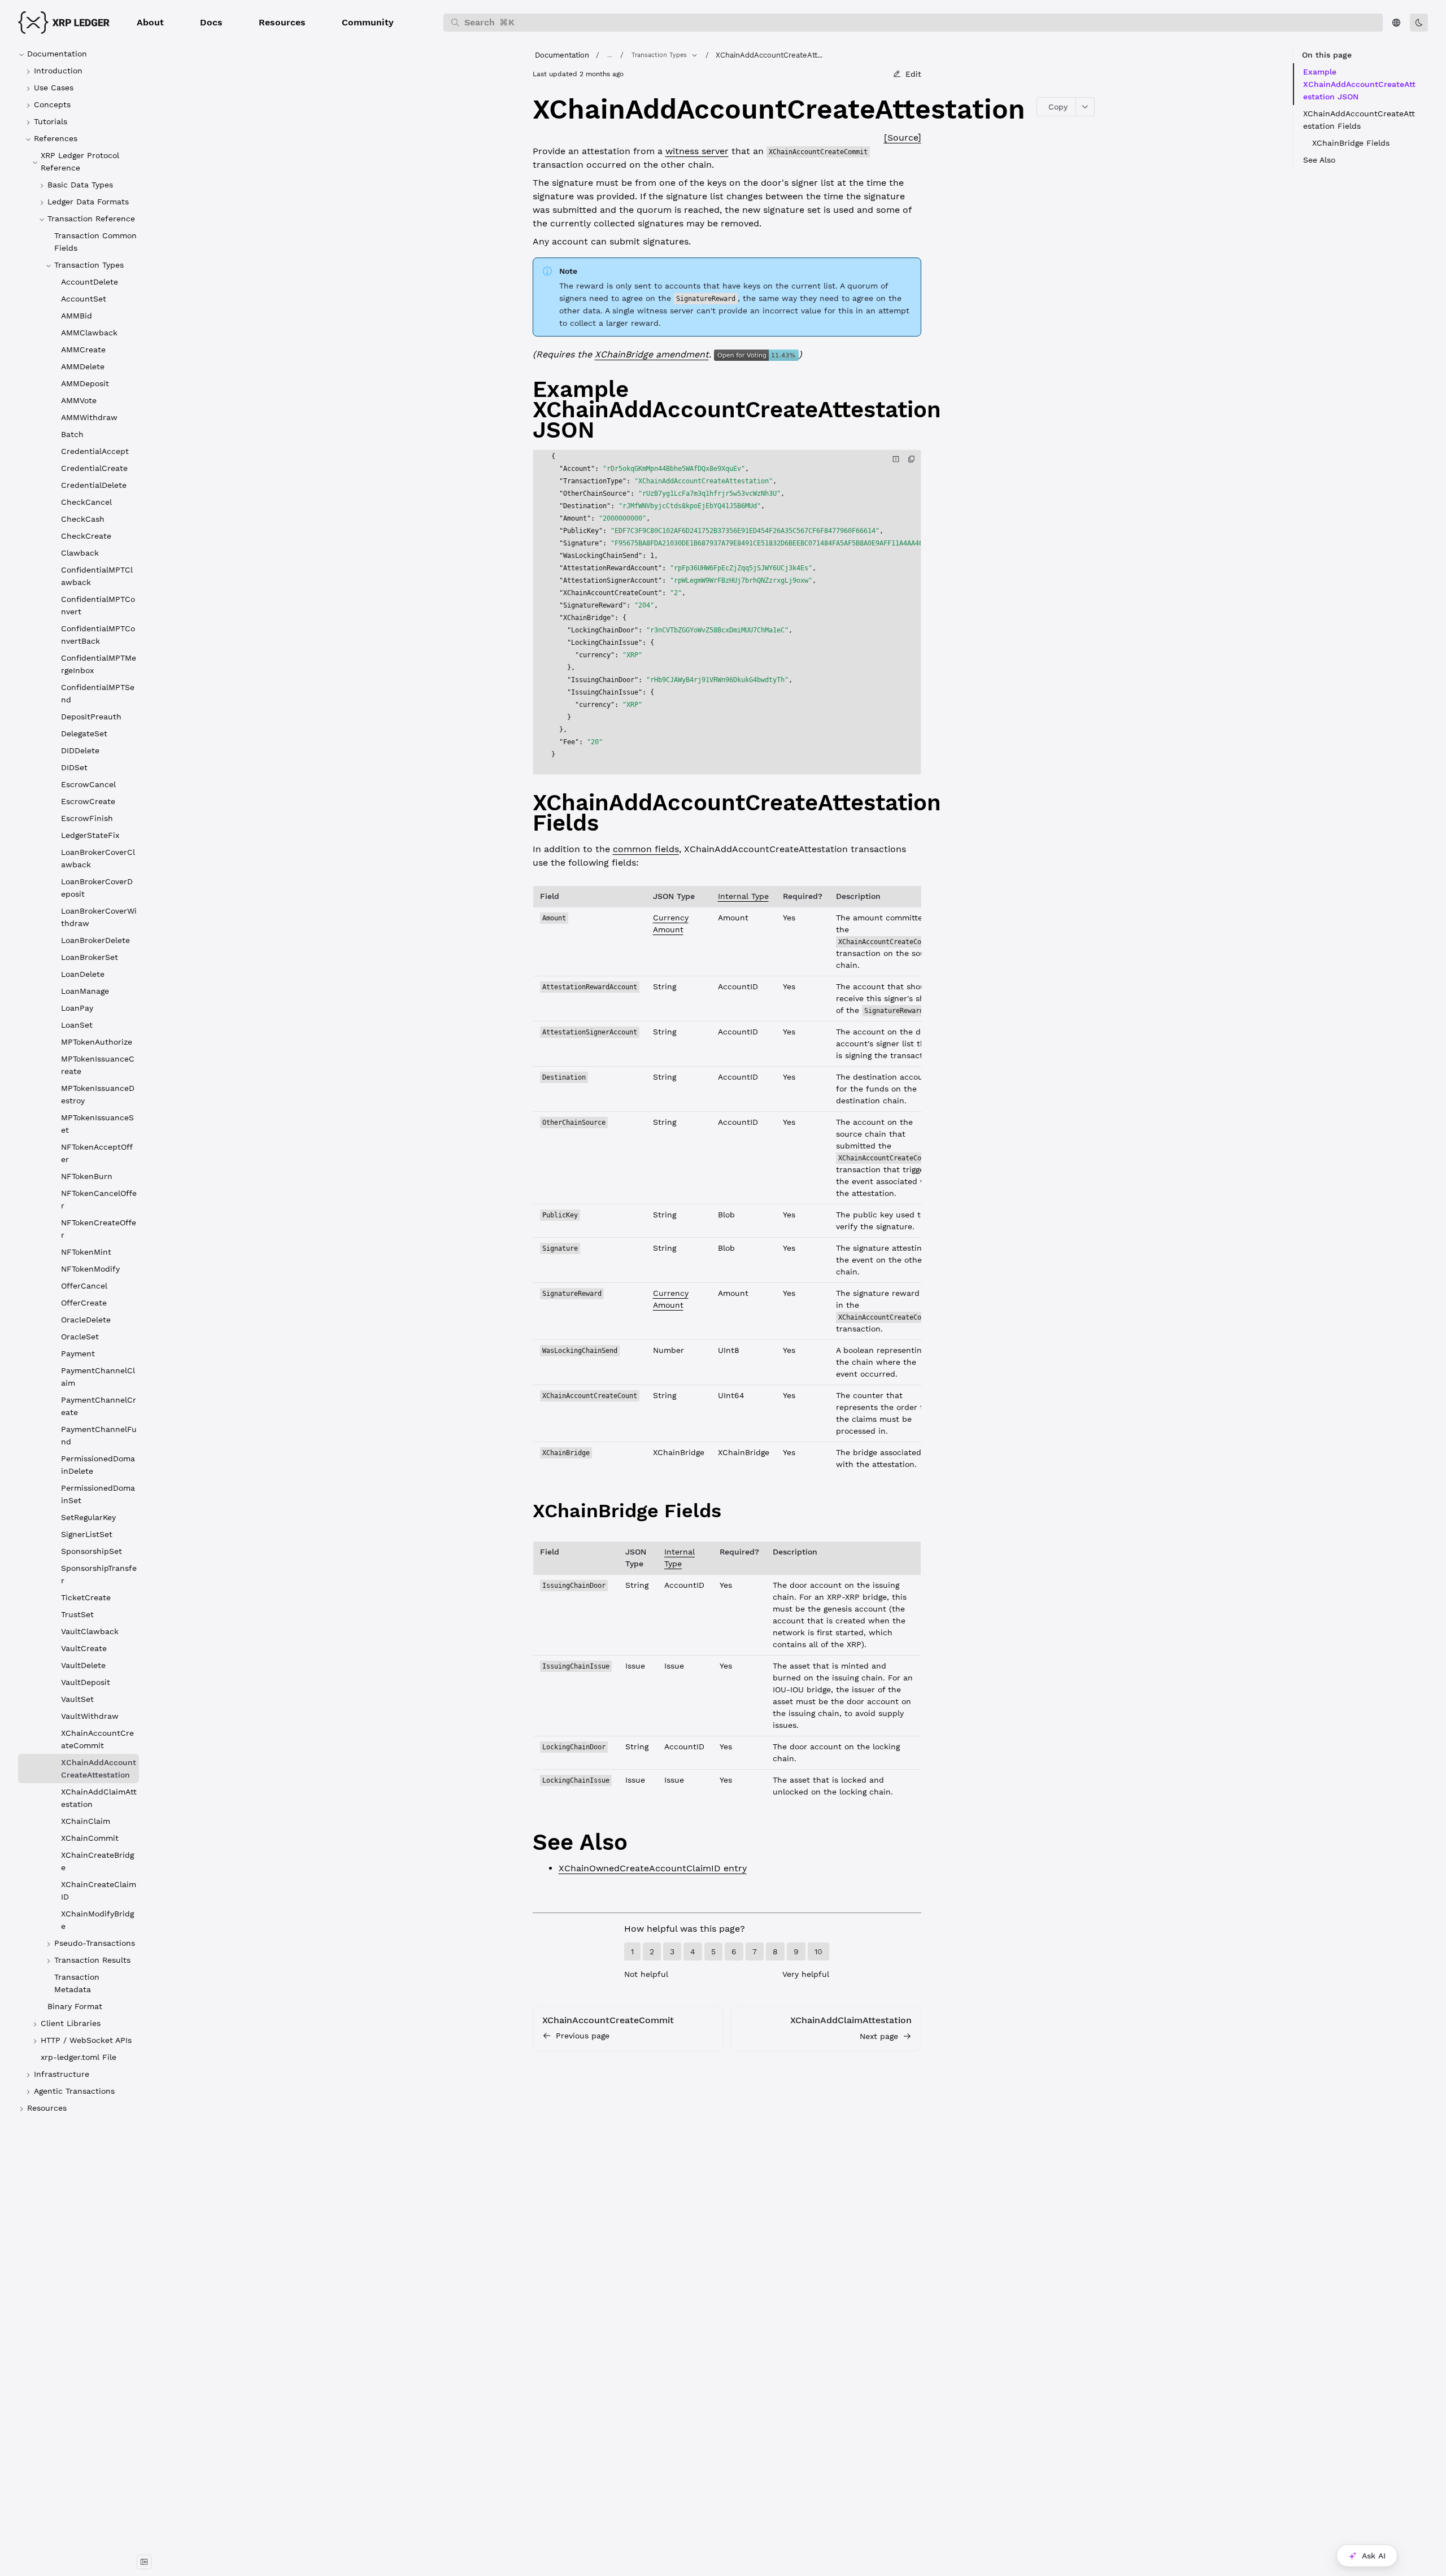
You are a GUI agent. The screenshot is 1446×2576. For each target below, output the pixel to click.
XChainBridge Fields (1351, 143)
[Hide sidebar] (144, 2562)
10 (818, 1951)
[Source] (903, 137)
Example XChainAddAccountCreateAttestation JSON (1359, 84)
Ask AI (1374, 2556)
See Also (1319, 160)
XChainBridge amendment (652, 354)
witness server (697, 151)
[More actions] (1085, 107)
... (610, 55)
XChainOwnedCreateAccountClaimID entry (653, 1868)
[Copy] (912, 459)
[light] (1419, 23)
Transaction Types (659, 55)
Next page (879, 2036)
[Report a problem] (896, 459)
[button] (150, 23)
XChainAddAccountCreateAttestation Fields (1359, 120)
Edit (913, 74)
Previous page (583, 2036)
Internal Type (743, 896)
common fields (646, 849)
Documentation (562, 55)
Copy (1058, 107)
